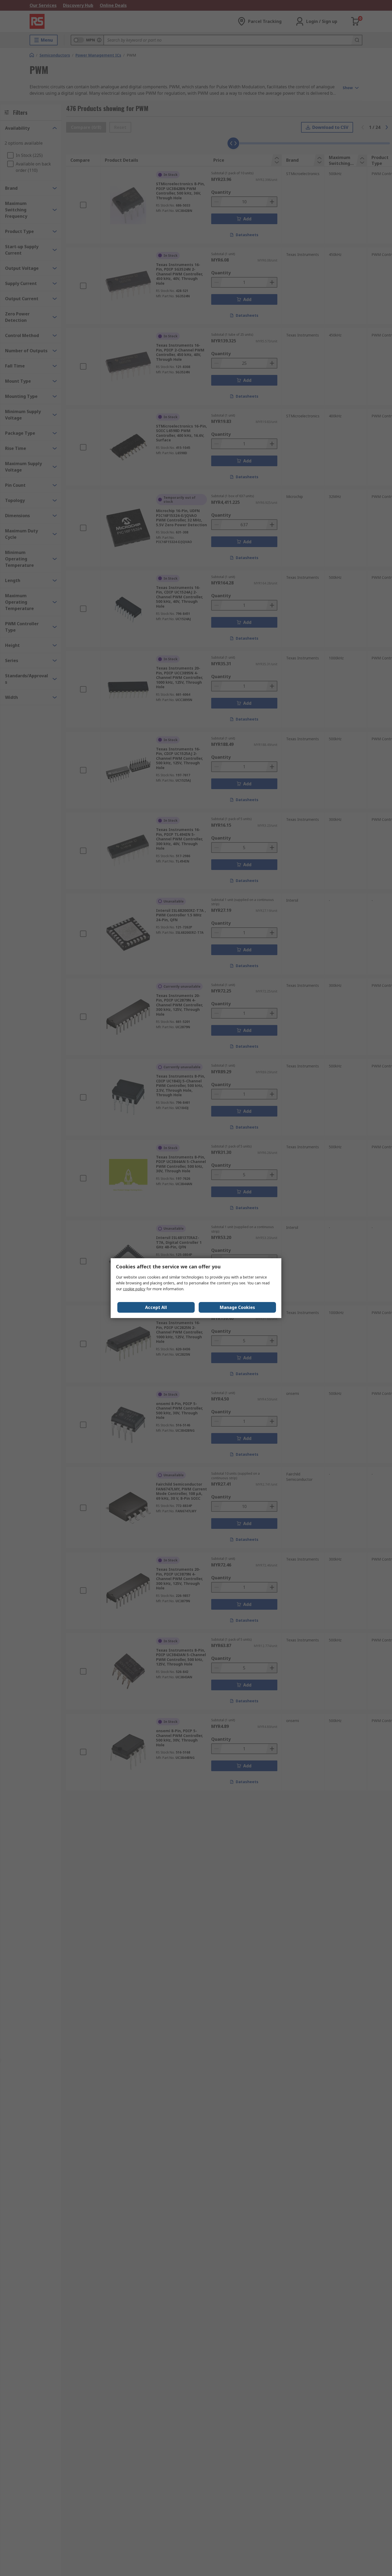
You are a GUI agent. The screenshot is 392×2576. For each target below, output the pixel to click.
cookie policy (134, 1289)
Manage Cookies (237, 1307)
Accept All (156, 1307)
